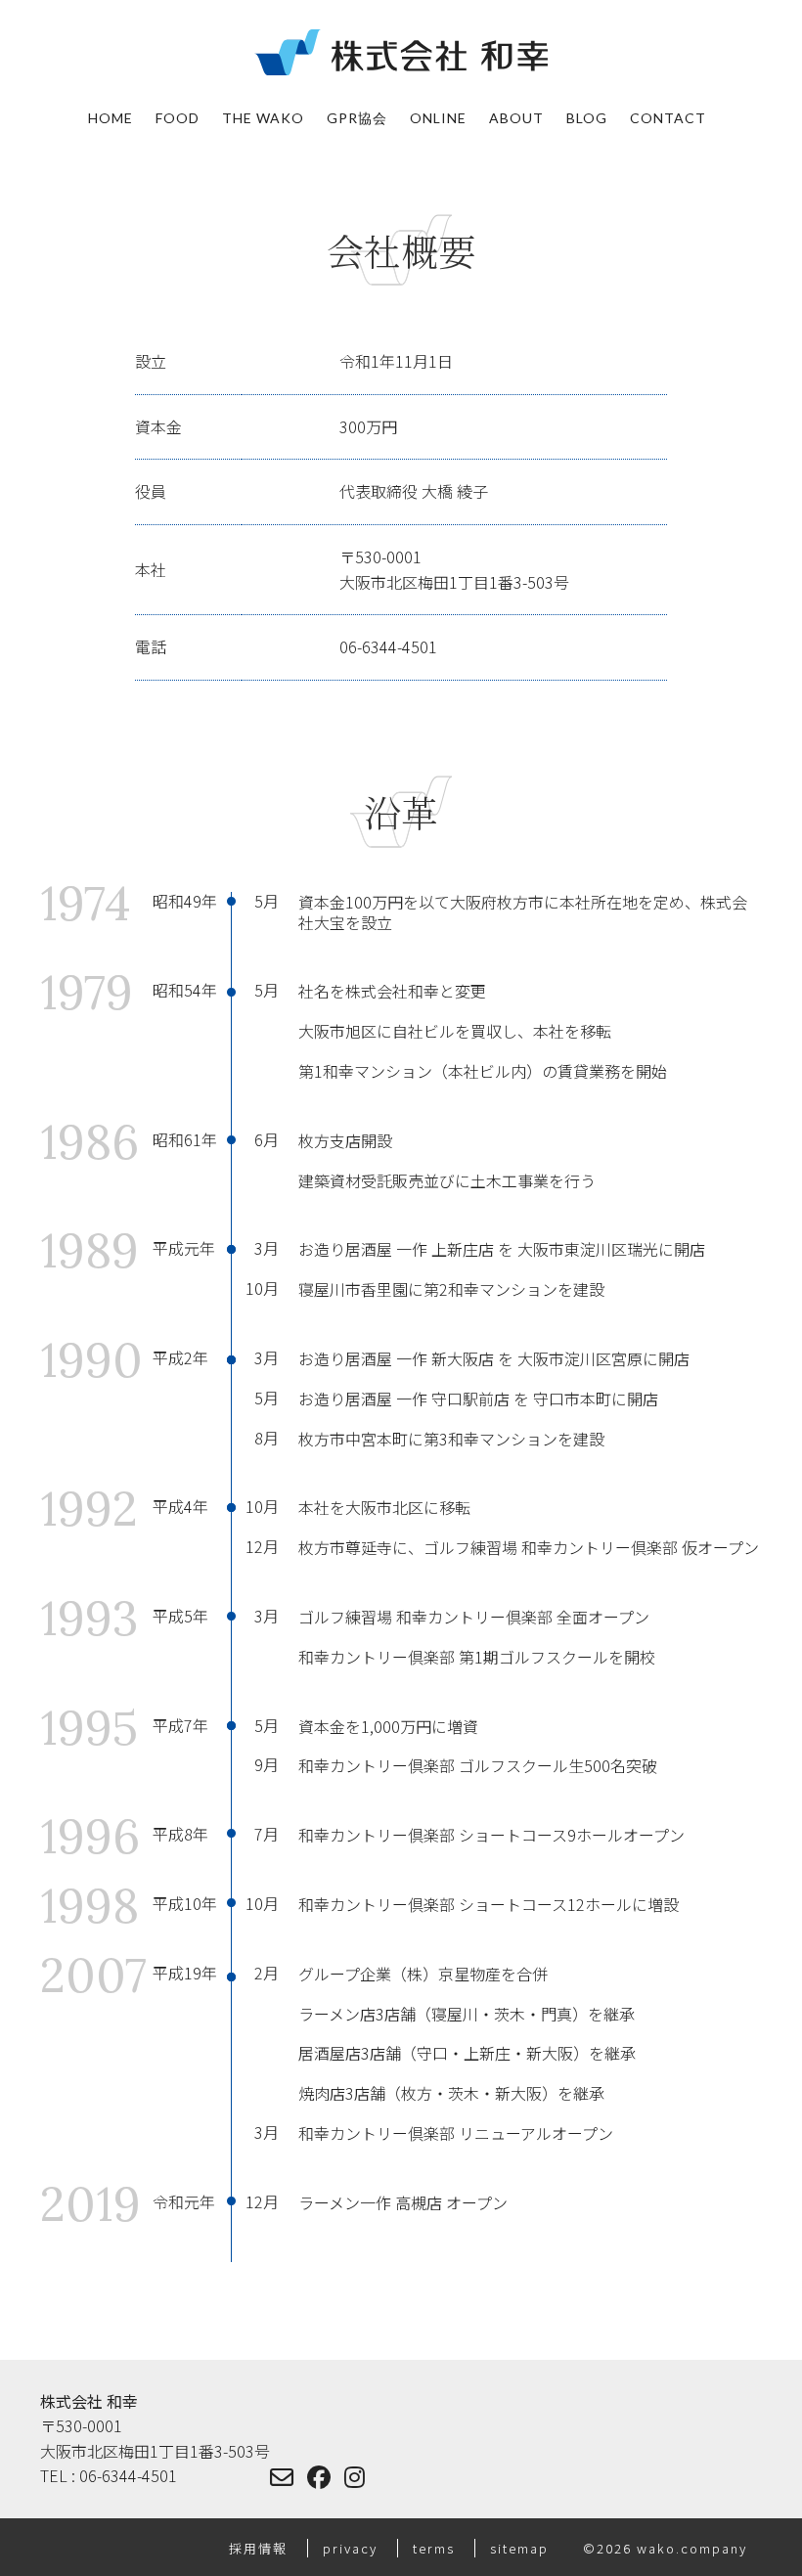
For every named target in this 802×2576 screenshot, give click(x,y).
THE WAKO (263, 118)
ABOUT (516, 118)
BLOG (587, 118)
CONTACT (668, 118)
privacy (353, 2548)
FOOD (178, 118)
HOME (111, 118)
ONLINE (438, 118)
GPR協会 (357, 118)
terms (436, 2548)
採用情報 (261, 2548)
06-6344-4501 (388, 646)
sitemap (522, 2548)
